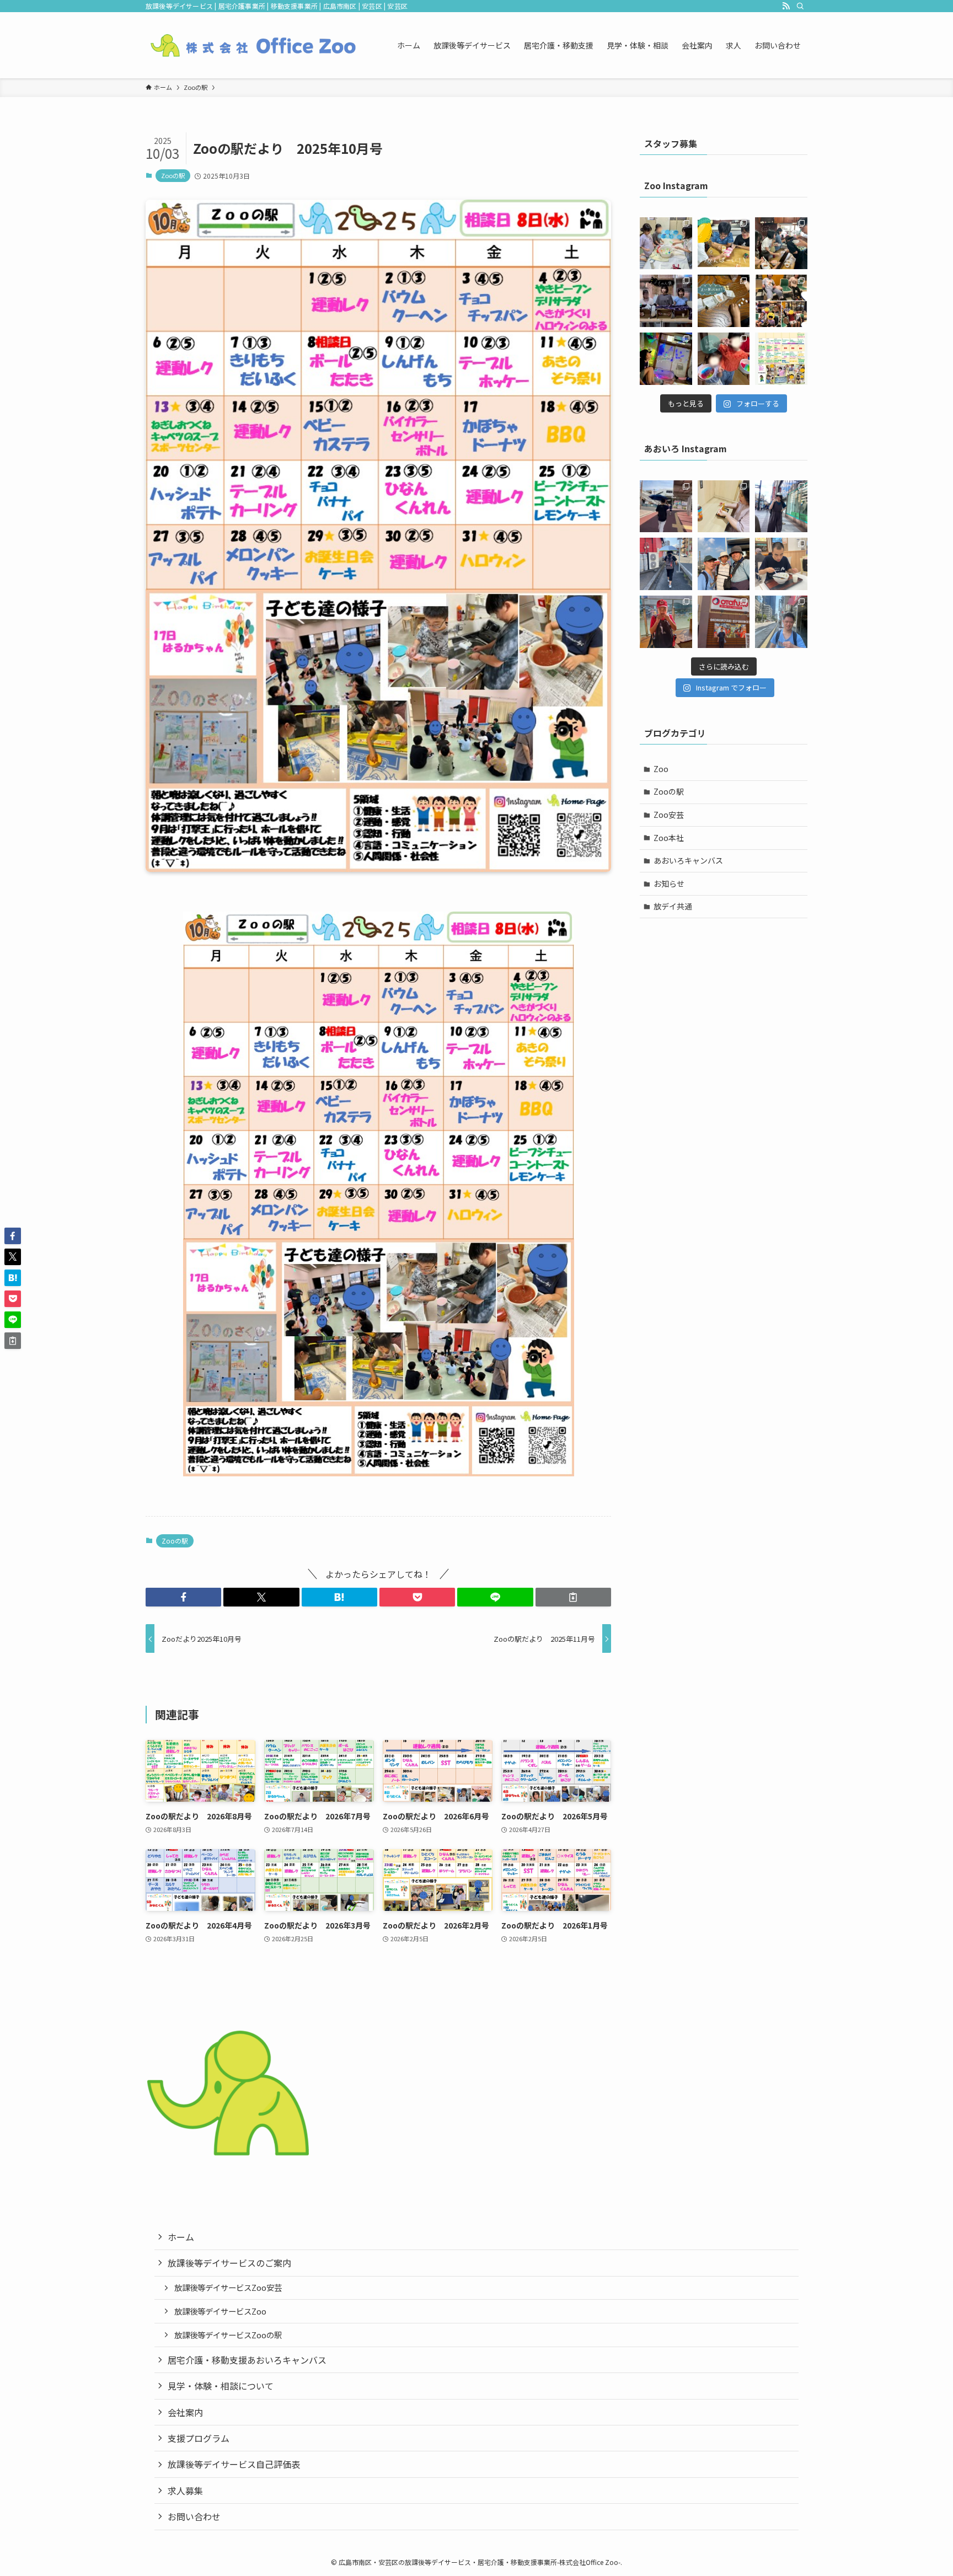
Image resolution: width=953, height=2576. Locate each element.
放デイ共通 (673, 906)
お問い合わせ (194, 2516)
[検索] (800, 6)
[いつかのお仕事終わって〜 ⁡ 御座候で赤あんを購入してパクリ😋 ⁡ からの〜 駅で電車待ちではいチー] (666, 622)
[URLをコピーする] (573, 1597)
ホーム (181, 2237)
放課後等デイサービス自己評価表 (234, 2464)
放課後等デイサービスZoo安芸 (228, 2287)
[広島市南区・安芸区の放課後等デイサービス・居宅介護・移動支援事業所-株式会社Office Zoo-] (253, 45)
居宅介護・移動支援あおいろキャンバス (247, 2360)
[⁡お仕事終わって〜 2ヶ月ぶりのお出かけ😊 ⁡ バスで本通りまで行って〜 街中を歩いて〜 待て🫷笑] (781, 507)
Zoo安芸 (669, 815)
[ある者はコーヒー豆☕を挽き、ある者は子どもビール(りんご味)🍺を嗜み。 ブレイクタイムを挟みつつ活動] (724, 243)
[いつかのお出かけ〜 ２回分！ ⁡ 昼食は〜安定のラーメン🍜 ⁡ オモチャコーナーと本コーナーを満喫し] (781, 564)
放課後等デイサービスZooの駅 (228, 2335)
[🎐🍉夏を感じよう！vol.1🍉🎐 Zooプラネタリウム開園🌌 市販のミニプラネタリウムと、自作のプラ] (666, 359)
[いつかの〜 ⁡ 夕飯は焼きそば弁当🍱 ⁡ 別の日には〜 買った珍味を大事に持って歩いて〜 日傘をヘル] (724, 507)
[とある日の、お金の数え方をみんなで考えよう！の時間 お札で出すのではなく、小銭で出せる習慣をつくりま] (724, 301)
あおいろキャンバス (688, 860)
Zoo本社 (669, 838)
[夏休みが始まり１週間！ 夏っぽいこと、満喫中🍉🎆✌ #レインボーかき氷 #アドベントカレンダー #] (724, 359)
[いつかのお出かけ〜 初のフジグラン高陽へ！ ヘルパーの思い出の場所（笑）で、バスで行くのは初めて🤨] (666, 507)
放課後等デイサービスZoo (220, 2311)
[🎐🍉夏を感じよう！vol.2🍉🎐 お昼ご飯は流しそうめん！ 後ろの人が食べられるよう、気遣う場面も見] (781, 243)
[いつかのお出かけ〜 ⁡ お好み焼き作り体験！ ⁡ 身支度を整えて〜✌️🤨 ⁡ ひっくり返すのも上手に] (724, 622)
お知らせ (669, 883)
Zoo (661, 769)
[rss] (786, 6)
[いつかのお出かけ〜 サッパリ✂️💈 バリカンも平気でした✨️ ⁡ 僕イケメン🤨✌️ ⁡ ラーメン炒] (781, 622)
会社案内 (185, 2412)
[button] (183, 1597)
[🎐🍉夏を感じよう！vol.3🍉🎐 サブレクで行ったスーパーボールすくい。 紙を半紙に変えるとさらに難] (666, 243)
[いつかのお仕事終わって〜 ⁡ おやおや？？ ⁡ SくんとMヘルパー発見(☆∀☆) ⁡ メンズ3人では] (724, 564)
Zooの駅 (173, 175)
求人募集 (185, 2491)
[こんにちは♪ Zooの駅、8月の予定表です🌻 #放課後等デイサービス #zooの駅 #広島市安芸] (781, 359)
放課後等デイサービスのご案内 (229, 2263)
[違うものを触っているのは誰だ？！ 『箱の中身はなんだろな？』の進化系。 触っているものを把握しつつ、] (666, 301)
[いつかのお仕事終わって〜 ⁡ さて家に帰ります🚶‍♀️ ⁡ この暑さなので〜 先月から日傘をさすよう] (666, 564)
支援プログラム (199, 2438)
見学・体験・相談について (221, 2386)
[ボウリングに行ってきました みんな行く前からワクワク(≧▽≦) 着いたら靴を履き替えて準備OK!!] (781, 301)
